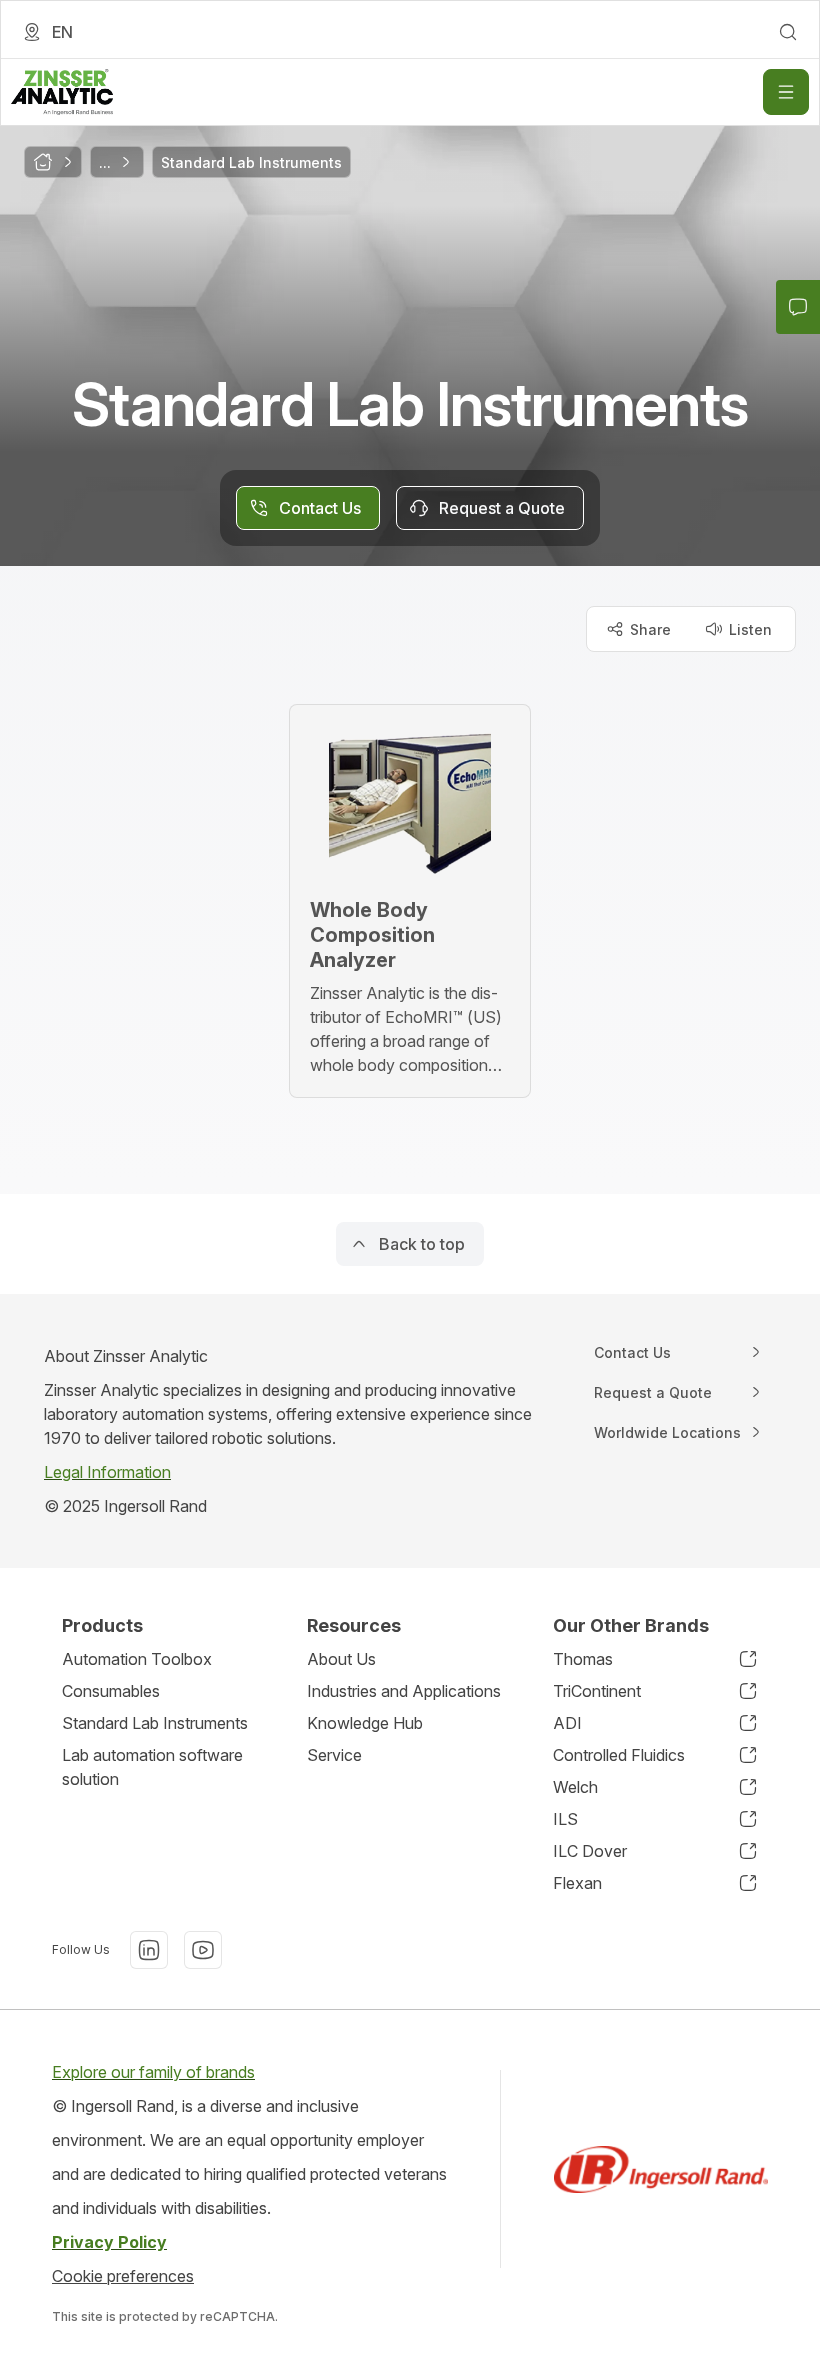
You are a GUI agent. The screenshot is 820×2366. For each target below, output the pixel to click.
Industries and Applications (404, 1691)
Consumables (111, 1691)
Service (334, 1755)
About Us (341, 1659)
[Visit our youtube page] (203, 1950)
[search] (788, 32)
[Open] (786, 92)
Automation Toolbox (137, 1659)
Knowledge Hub (365, 1723)
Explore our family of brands (153, 2072)
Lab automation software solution (152, 1767)
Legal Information (107, 1472)
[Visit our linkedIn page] (149, 1950)
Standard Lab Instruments (155, 1723)
